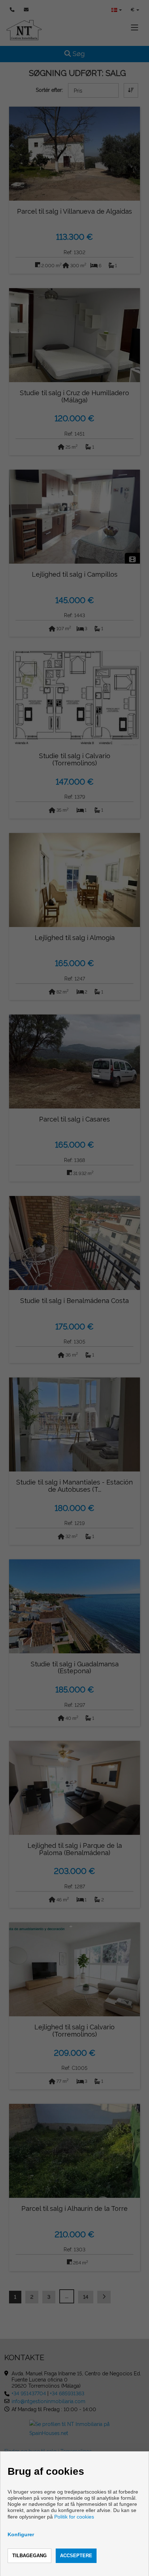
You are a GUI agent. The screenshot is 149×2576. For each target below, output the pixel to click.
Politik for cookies (74, 2517)
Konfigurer (21, 2534)
